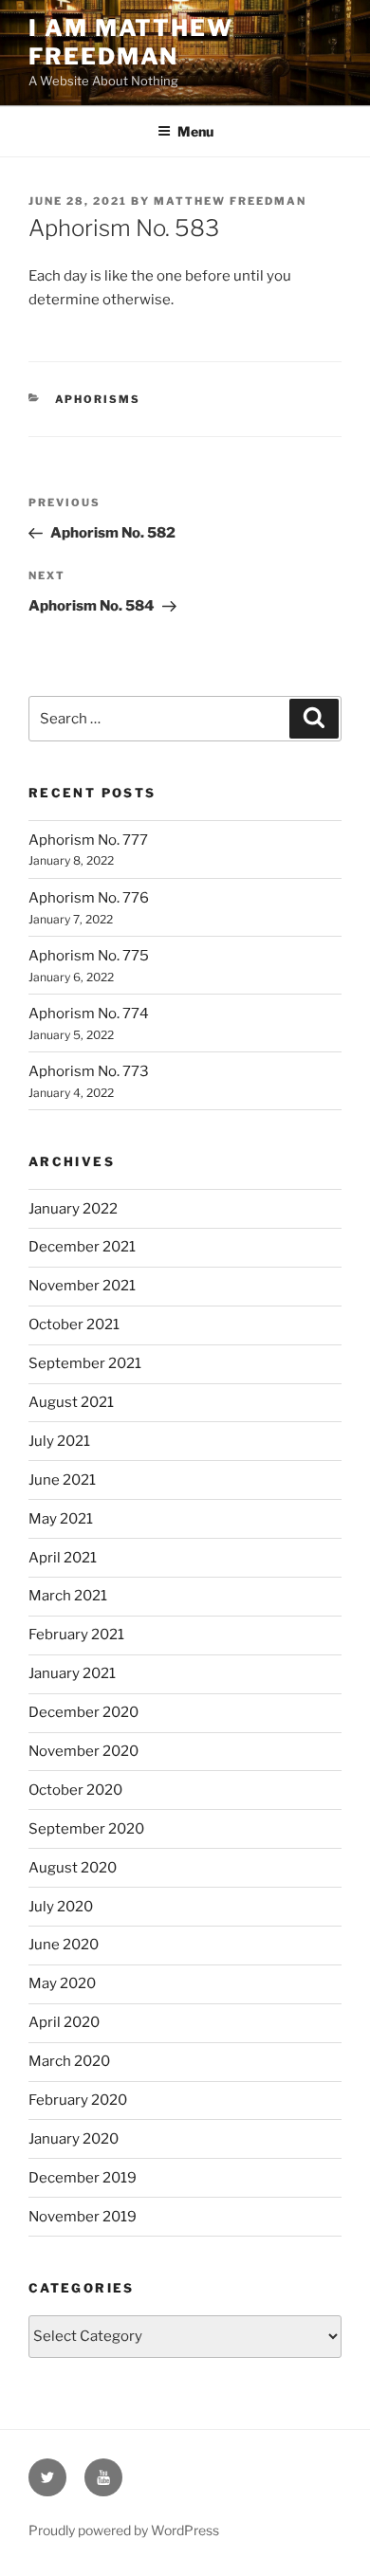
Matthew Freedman (230, 201)
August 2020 (73, 1868)
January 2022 (73, 1209)
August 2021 (71, 1402)
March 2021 (68, 1596)
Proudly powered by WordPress (124, 2530)
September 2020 (86, 1829)
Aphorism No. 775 (89, 956)
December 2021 (82, 1247)
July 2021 (59, 1441)
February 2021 (76, 1635)
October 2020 (75, 1790)
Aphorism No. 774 (89, 1014)
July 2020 (61, 1907)
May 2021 (61, 1519)
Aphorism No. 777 (88, 840)
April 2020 (64, 2022)
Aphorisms (98, 399)
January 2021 (72, 1673)
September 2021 (85, 1363)
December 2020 (83, 1712)
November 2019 (83, 2217)
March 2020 (69, 2061)
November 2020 (83, 1751)
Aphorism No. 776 (89, 898)
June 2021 (62, 1480)
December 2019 (83, 2178)
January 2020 (74, 2139)
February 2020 (78, 2100)
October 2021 (74, 1325)
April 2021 (63, 1558)
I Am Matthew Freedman (131, 42)
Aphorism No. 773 (89, 1071)
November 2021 (82, 1286)
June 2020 (64, 1945)
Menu (195, 131)
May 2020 (62, 1983)
